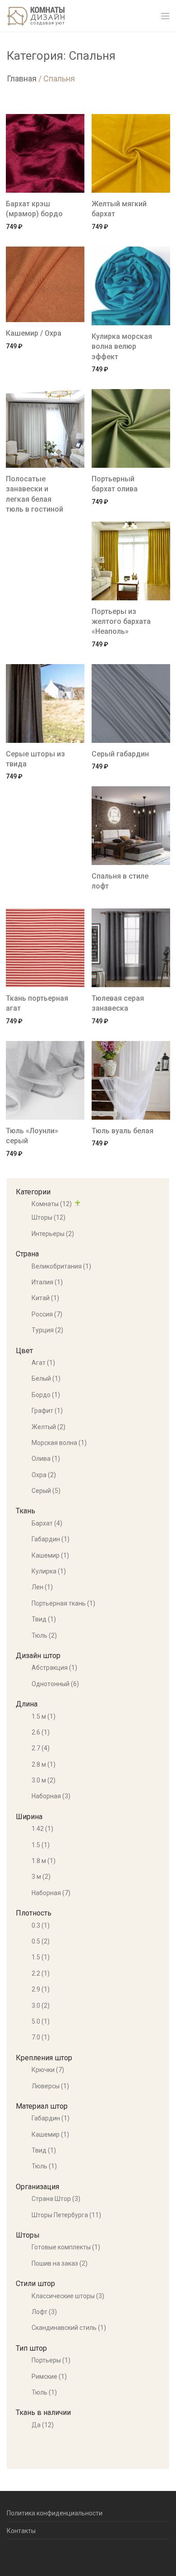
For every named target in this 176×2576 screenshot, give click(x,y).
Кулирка (49, 1571)
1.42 (42, 1829)
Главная (22, 78)
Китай (45, 1298)
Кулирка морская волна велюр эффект (122, 347)
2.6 (41, 1732)
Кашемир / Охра (34, 333)
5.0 (41, 2021)
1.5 (41, 1845)
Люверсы (50, 2086)
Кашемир (50, 1555)
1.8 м (44, 1861)
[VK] (23, 2555)
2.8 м (44, 1764)
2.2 (41, 1973)
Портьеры (51, 2360)
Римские (49, 2376)
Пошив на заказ (60, 2263)
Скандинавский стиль (69, 2328)
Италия (47, 1282)
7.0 (41, 2037)
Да (43, 2425)
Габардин (51, 1539)
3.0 (41, 2006)
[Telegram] (9, 2555)
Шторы (49, 1217)
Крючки (48, 2070)
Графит (47, 1411)
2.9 (41, 1989)
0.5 (41, 1941)
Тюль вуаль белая (123, 1131)
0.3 (41, 1925)
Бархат (47, 1523)
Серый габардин (120, 754)
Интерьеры (53, 1234)
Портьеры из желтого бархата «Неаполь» (121, 622)
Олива (46, 1459)
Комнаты (52, 1204)
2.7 (41, 1748)
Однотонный (55, 1684)
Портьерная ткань (63, 1603)
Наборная (51, 1796)
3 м (41, 1877)
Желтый (49, 1427)
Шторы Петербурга (66, 2215)
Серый (46, 1491)
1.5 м (44, 1716)
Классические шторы (68, 2296)
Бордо (46, 1395)
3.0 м (44, 1780)
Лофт (44, 2312)
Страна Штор (56, 2199)
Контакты (21, 2531)
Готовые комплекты (66, 2247)
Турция (47, 1330)
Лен (42, 1587)
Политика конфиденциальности (55, 2513)
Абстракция (54, 1668)
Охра (44, 1475)
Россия (47, 1314)
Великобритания (61, 1266)
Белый (46, 1378)
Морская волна (59, 1443)
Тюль (44, 1635)
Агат (43, 1363)
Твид (44, 1619)
